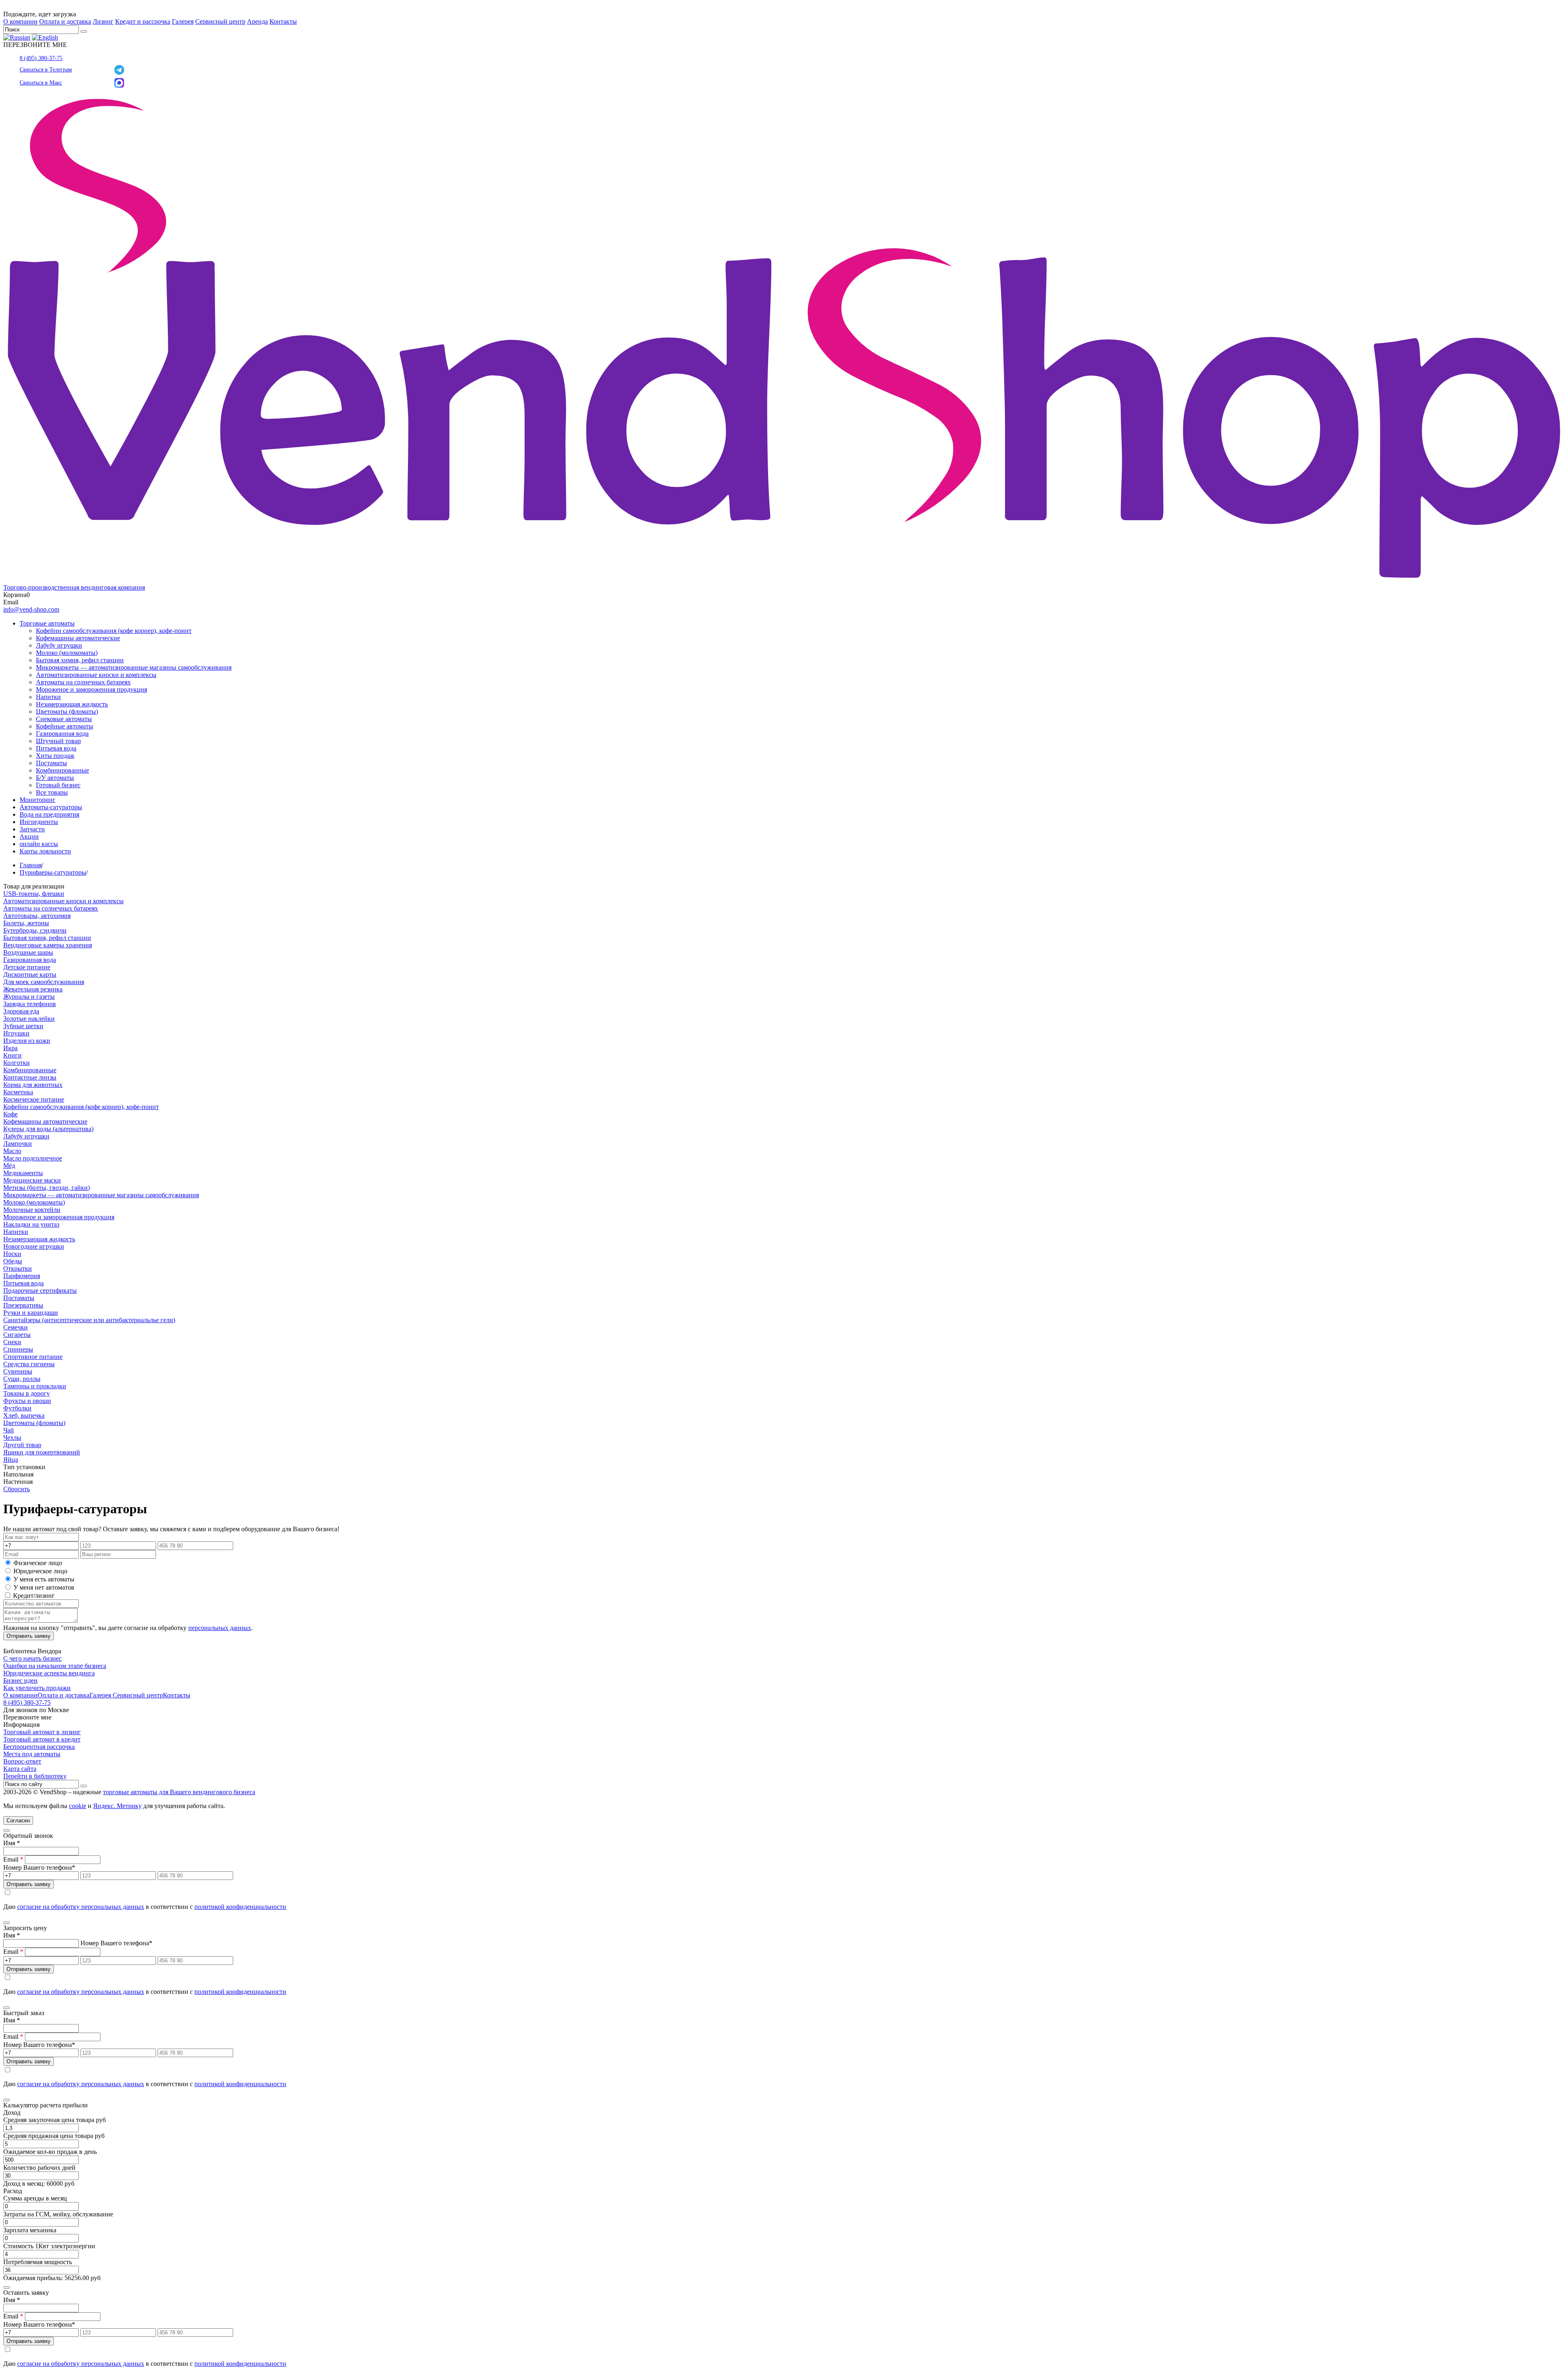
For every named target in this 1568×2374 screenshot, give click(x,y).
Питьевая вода (56, 748)
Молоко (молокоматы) (67, 653)
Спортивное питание (33, 1357)
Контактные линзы (30, 1077)
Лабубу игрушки (59, 645)
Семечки (16, 1327)
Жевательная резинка (33, 989)
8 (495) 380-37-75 (41, 58)
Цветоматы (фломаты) (67, 712)
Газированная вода (62, 734)
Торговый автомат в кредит (42, 1739)
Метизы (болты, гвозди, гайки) (47, 1188)
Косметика (18, 1092)
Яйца (11, 1460)
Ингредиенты (39, 822)
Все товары (52, 792)
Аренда (257, 21)
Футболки (17, 1408)
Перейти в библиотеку (35, 1776)
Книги (12, 1055)
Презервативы (23, 1305)
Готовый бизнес (58, 785)
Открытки (18, 1268)
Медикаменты (23, 1173)
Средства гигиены (29, 1364)
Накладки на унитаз (31, 1224)
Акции (29, 836)
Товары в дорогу (27, 1393)
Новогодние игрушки (34, 1246)
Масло (12, 1151)
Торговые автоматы (47, 623)
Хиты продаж (55, 756)
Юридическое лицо (40, 1571)
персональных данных (220, 1628)
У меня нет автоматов (44, 1587)
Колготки (17, 1063)
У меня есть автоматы (44, 1579)
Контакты (283, 21)
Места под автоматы (32, 1754)
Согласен (18, 1821)
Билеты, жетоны (26, 923)
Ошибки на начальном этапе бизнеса (55, 1666)
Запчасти (32, 829)
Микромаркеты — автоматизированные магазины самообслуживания (134, 667)
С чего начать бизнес (32, 1658)
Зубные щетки (23, 1026)
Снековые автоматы (64, 719)
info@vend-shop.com (31, 609)
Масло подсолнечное (33, 1158)
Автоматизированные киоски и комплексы (96, 675)
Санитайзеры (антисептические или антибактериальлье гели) (89, 1320)
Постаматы (51, 763)
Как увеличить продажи (37, 1688)
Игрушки (16, 1033)
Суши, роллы (22, 1379)
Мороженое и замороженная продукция (91, 689)
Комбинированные (62, 770)
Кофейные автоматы (65, 726)
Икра (10, 1048)
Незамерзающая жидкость (72, 704)
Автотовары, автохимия (37, 916)
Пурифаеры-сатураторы (53, 872)
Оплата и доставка (65, 21)
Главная (31, 865)
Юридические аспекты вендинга (49, 1673)
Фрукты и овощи (27, 1401)
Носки (12, 1254)
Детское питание (27, 967)
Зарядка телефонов (30, 1004)
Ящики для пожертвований (42, 1452)
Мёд (9, 1166)
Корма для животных (33, 1085)
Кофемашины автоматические (78, 638)
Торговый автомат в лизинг (42, 1732)
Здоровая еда (21, 1011)
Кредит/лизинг (33, 1596)
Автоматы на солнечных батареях (83, 682)
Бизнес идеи (20, 1680)
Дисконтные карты (30, 974)
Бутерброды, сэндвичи (35, 930)
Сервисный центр (220, 21)
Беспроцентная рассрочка (39, 1747)
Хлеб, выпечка (24, 1415)
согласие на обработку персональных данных (81, 1907)
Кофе (10, 1114)
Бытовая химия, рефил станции (80, 660)
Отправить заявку (29, 1636)
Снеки (12, 1342)
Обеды (13, 1261)
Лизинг (103, 21)
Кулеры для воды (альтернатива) (48, 1129)
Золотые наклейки (29, 1019)
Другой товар (22, 1445)
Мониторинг (38, 800)
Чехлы (12, 1438)
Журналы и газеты (29, 997)
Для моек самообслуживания (44, 982)
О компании (20, 21)
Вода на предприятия (49, 814)
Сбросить (17, 1489)
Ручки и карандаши (31, 1313)
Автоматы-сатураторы (51, 807)
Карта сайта (20, 1769)
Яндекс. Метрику (117, 1806)
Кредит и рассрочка (143, 21)
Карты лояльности (45, 851)
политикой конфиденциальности (240, 1907)
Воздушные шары (28, 952)
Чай (9, 1430)
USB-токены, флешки (34, 894)
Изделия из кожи (27, 1041)
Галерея (183, 21)
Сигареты (17, 1335)
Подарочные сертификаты (40, 1291)
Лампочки (18, 1144)
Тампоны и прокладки (35, 1386)
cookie (78, 1806)
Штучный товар (58, 741)
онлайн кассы (39, 844)
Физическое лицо (38, 1563)
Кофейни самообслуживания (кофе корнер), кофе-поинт (114, 631)
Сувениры (18, 1371)
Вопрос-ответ (22, 1761)
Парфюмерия (22, 1276)
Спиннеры (18, 1349)
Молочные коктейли (32, 1210)
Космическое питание (34, 1099)
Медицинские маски (32, 1180)
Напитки (48, 697)
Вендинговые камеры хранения (48, 945)
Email (13, 1859)
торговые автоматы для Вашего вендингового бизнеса (179, 1792)
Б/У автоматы (55, 778)
